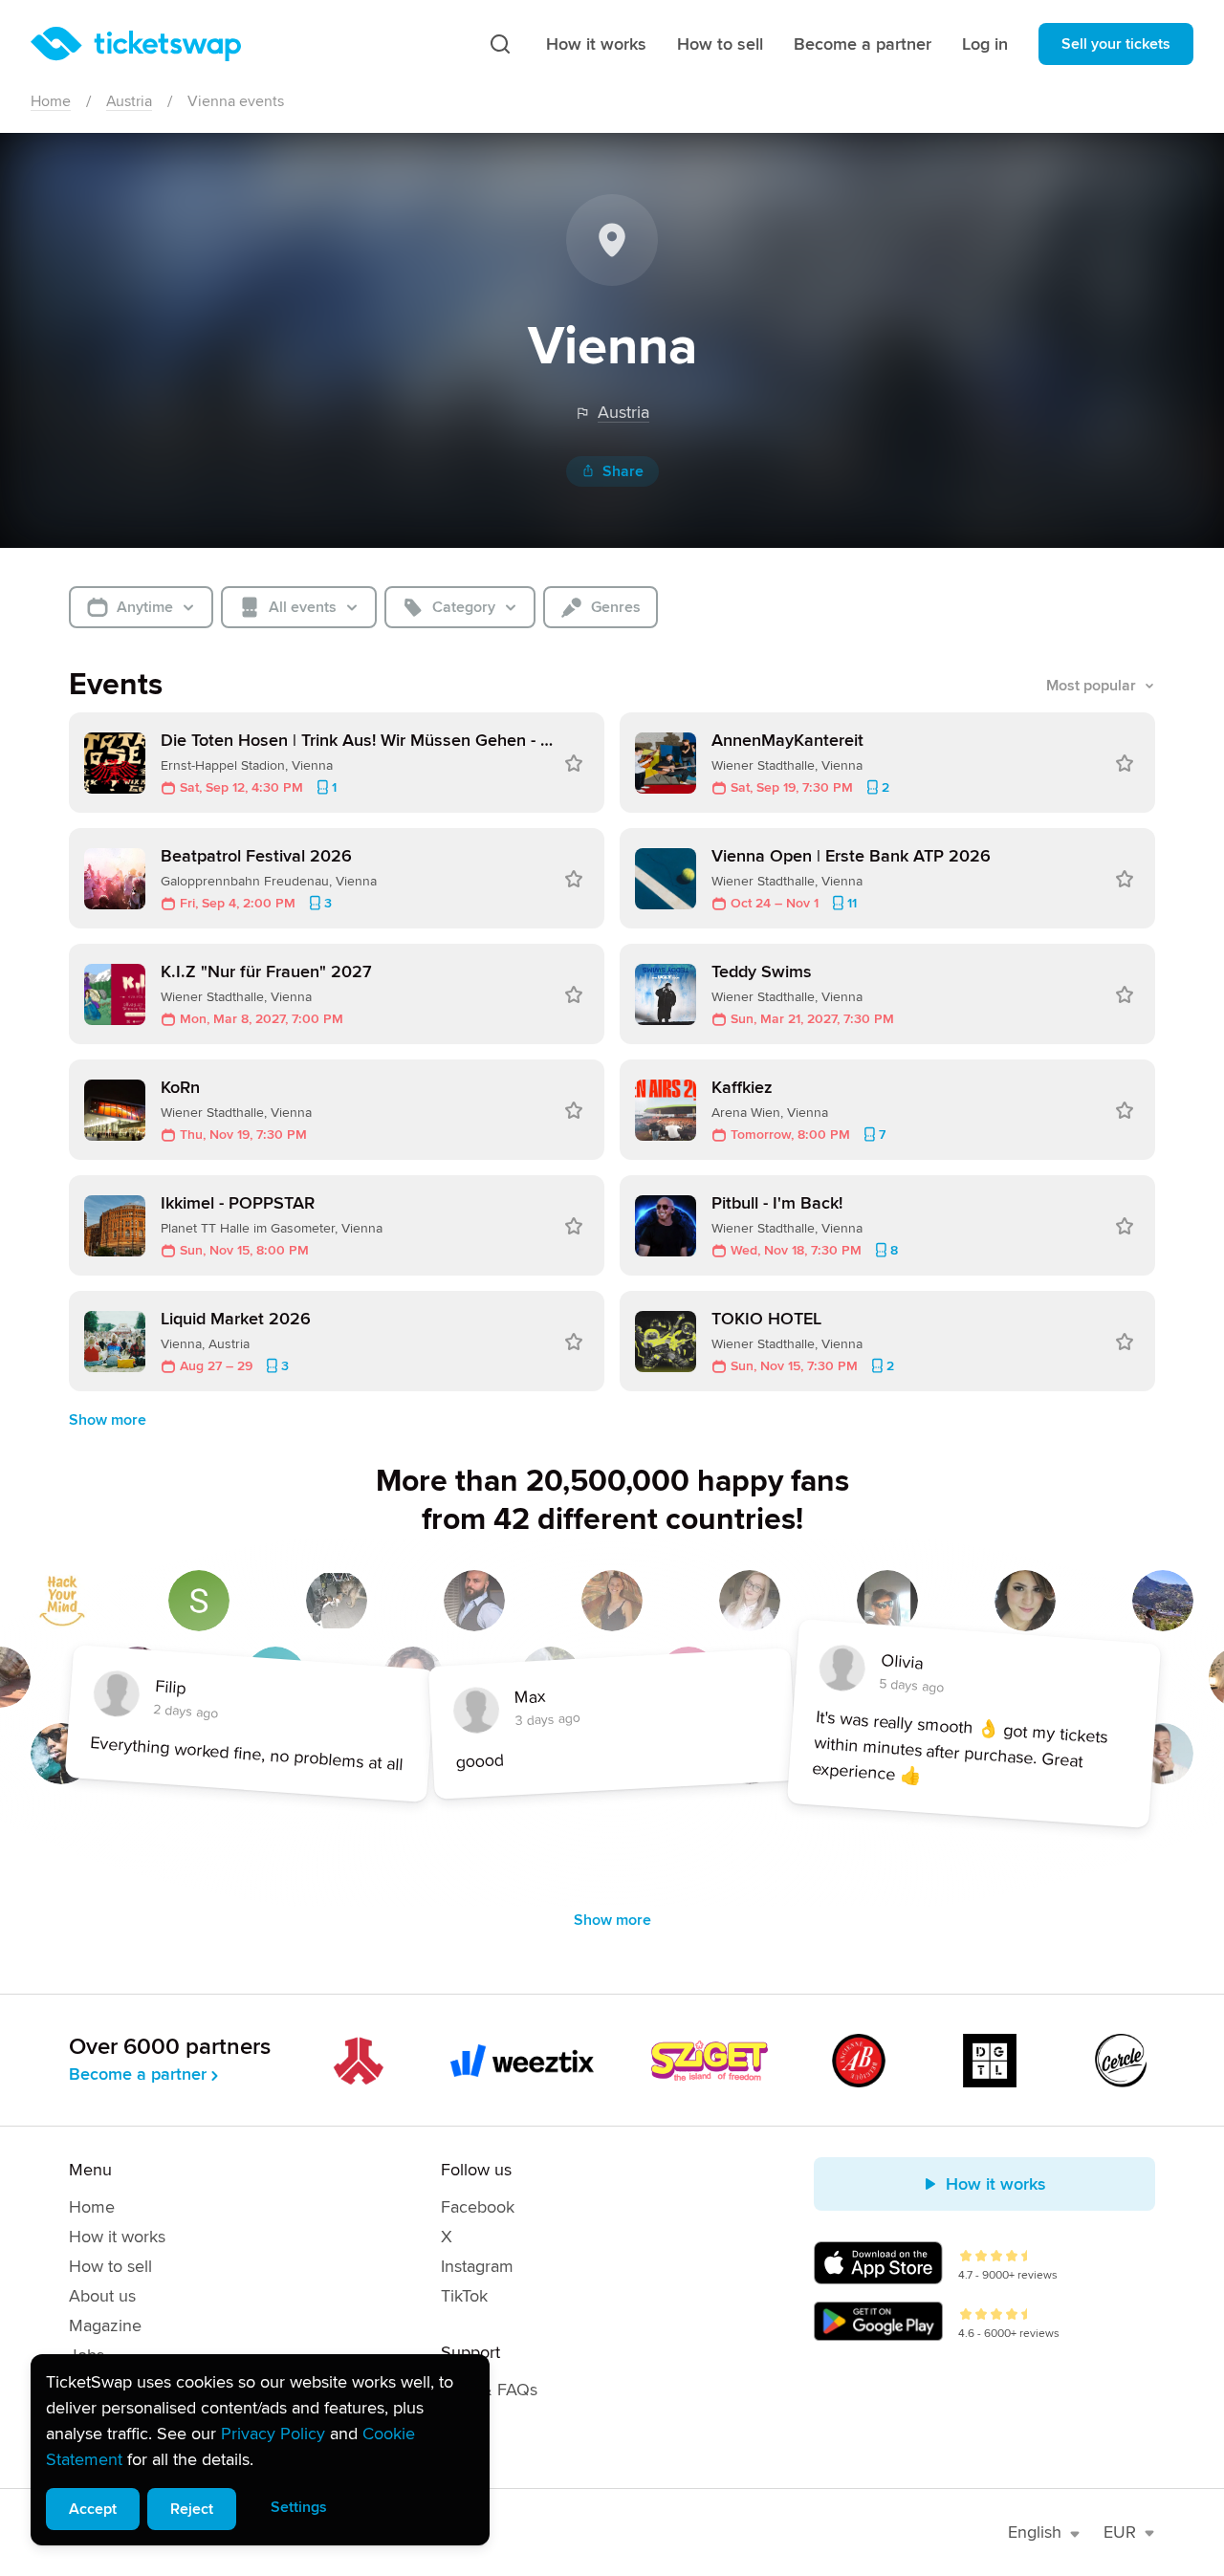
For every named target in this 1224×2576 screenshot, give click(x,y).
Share (623, 471)
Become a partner (863, 44)
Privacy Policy (273, 2434)
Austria (129, 101)
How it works (596, 44)
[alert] (260, 2450)
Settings (299, 2507)
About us (102, 2296)
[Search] (500, 44)
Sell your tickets (1116, 44)
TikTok (464, 2296)
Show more (108, 1420)
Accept (93, 2509)
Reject (192, 2509)
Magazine (105, 2325)
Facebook (478, 2207)
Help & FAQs (489, 2390)
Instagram (477, 2266)
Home (51, 101)
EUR (1120, 2532)
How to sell (720, 44)
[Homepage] (136, 44)
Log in (985, 44)
